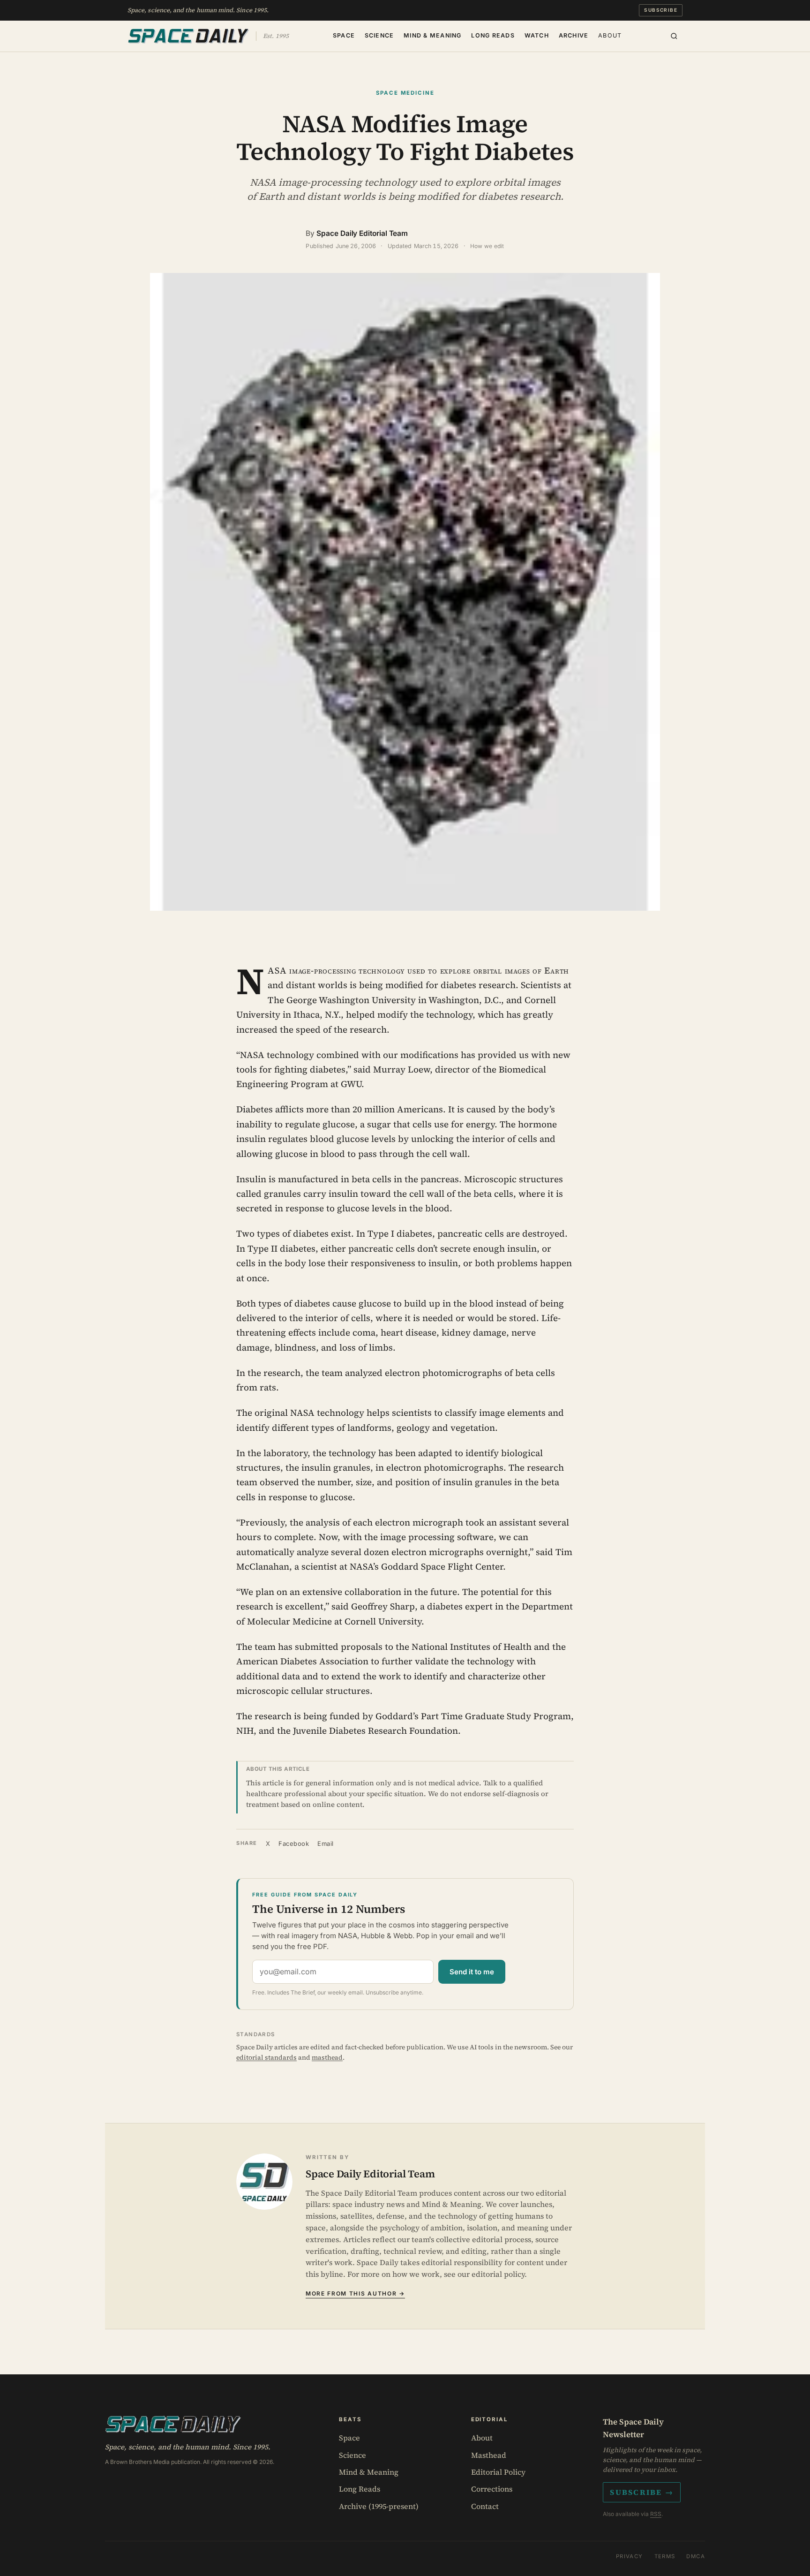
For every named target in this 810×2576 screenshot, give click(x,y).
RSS (656, 2514)
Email (326, 1843)
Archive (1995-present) (379, 2506)
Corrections (492, 2489)
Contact (485, 2506)
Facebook (294, 1843)
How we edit (487, 246)
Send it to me (472, 1972)
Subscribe (661, 10)
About (610, 35)
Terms (665, 2556)
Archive (574, 35)
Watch (537, 35)
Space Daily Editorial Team (362, 233)
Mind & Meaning (433, 35)
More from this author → (355, 2293)
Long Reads (493, 35)
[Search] (674, 36)
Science (379, 35)
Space (344, 35)
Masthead (489, 2455)
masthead (327, 2057)
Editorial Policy (498, 2472)
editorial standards (266, 2057)
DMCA (696, 2556)
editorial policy (498, 2274)
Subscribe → (642, 2492)
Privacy (630, 2556)
